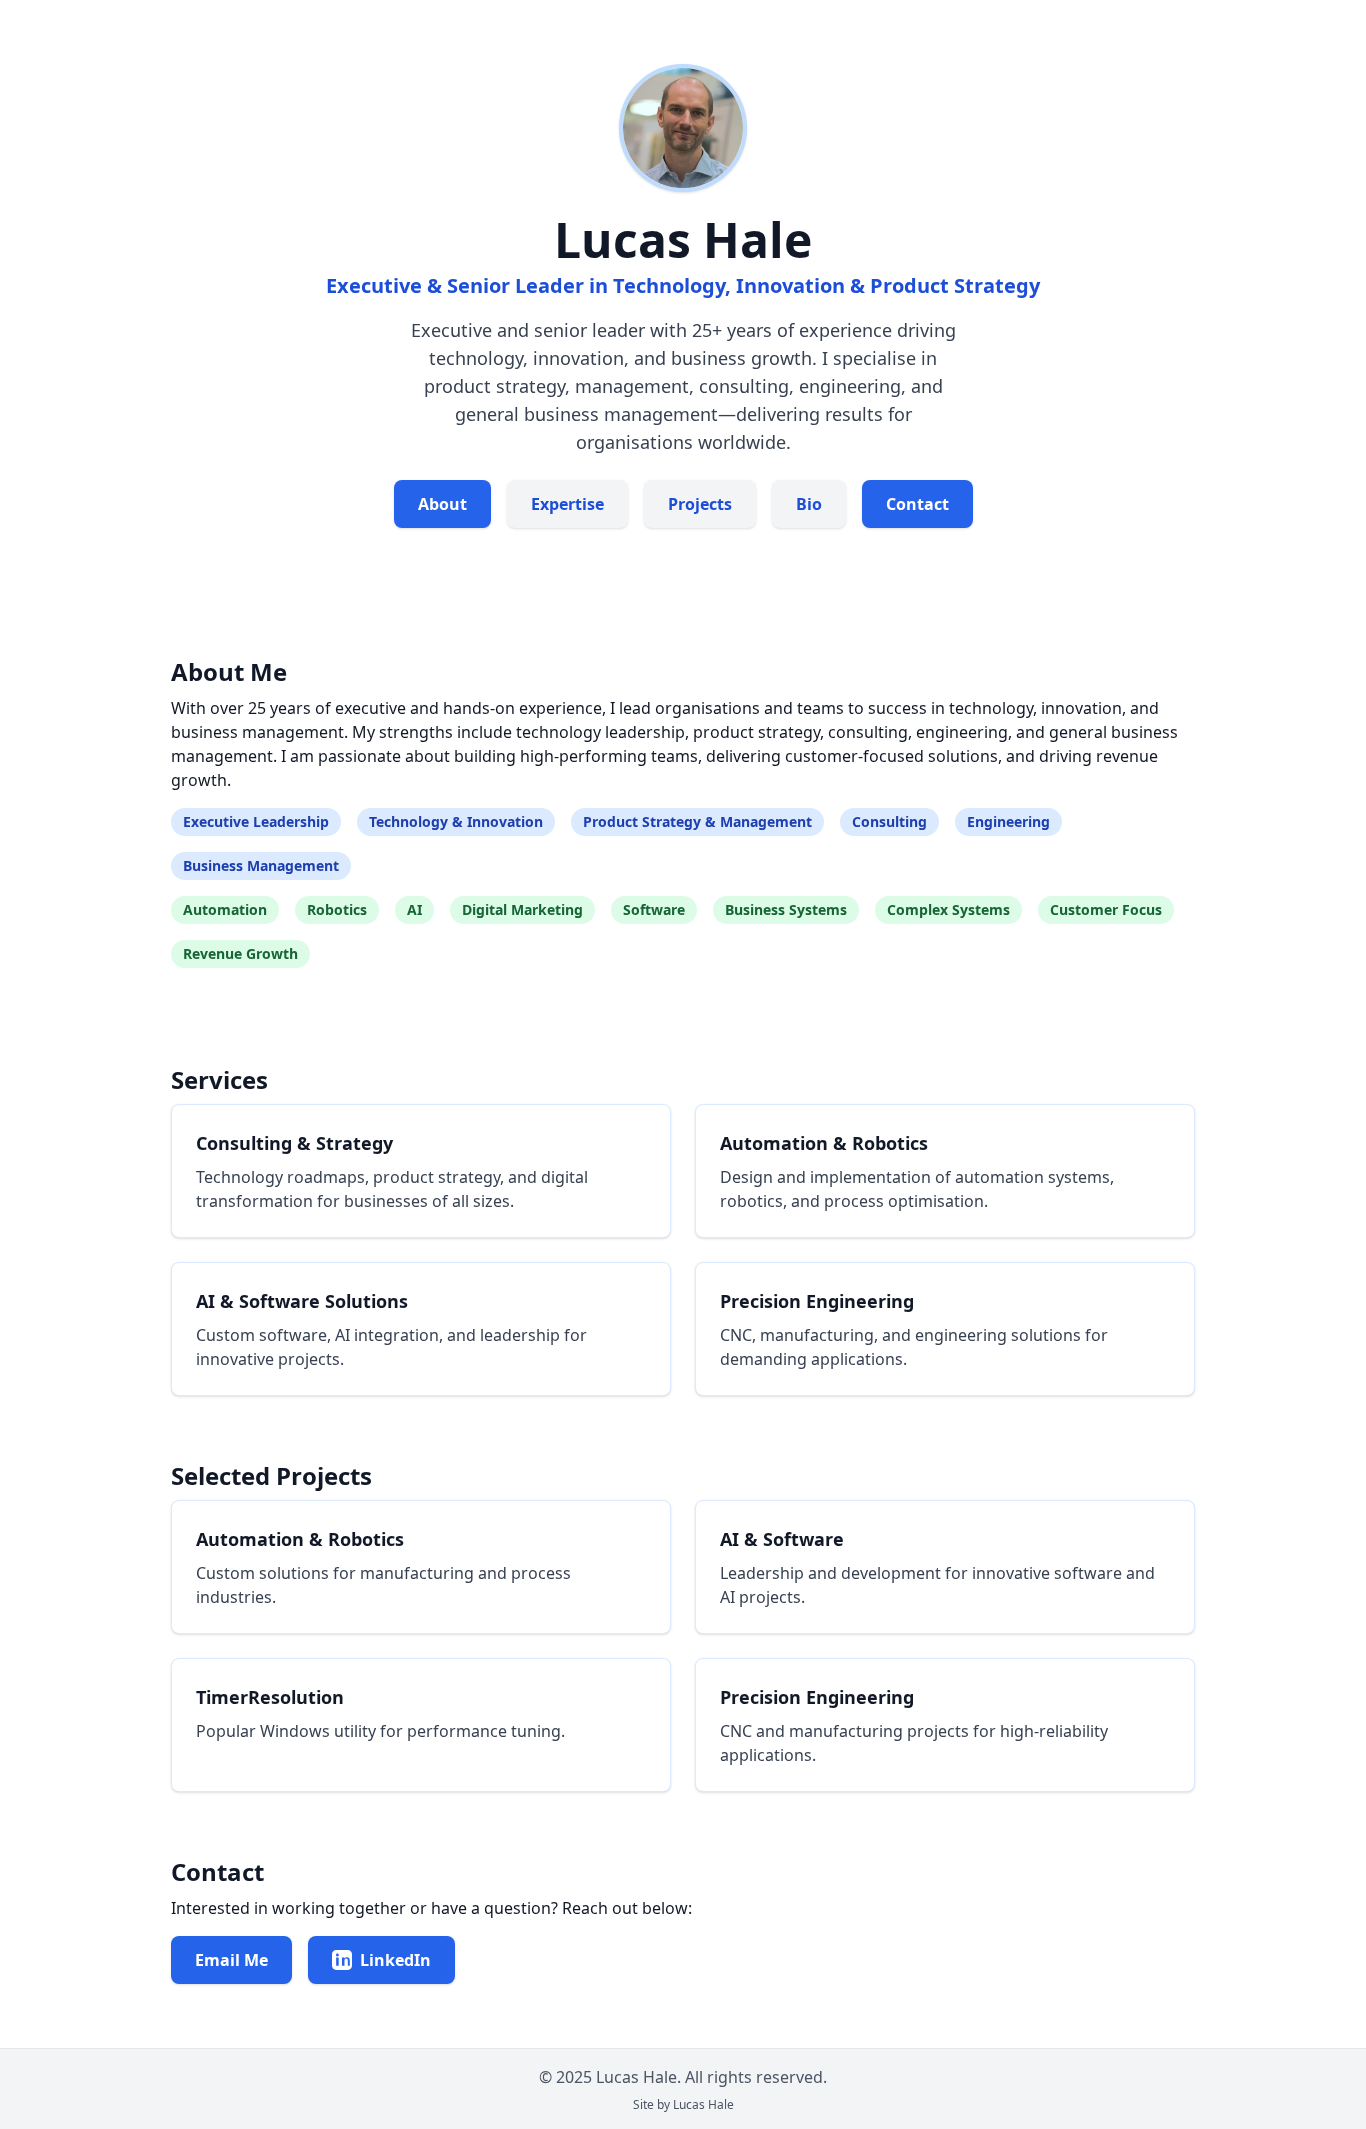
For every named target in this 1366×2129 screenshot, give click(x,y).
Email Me (231, 1960)
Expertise (567, 504)
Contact (917, 504)
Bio (809, 504)
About (442, 504)
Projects (700, 504)
